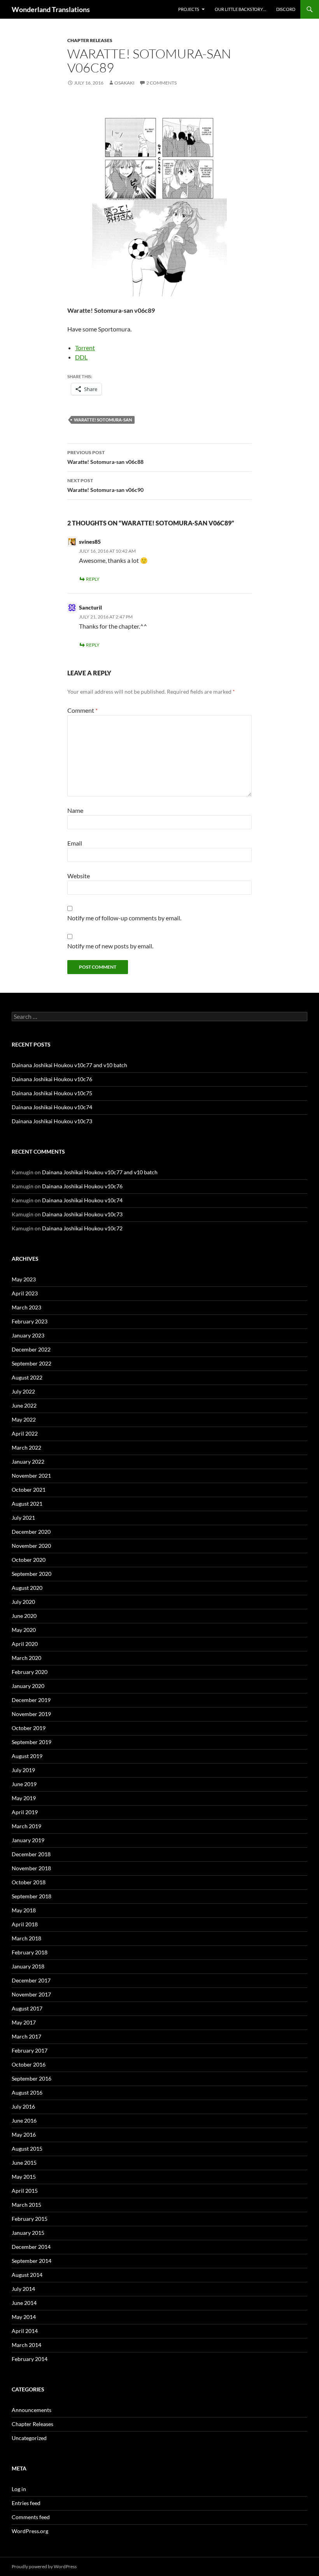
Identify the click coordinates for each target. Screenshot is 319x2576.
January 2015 (28, 2233)
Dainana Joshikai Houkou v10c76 (52, 1079)
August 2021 (27, 1504)
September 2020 (32, 1574)
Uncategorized (29, 2438)
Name (75, 810)
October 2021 (29, 1490)
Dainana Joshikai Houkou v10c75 (52, 1093)
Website (79, 876)
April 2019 (25, 1812)
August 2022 (27, 1377)
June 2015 (24, 2163)
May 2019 (24, 1798)
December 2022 (31, 1349)
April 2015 (25, 2191)
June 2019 (24, 1784)
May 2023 (24, 1279)
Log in (19, 2489)
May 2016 (24, 2135)
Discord (286, 9)
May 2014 (24, 2317)
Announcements (32, 2410)
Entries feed (26, 2503)
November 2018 (31, 1868)
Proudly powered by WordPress (44, 2566)
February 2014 (30, 2359)
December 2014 (31, 2247)
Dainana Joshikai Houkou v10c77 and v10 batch (69, 1065)
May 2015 (24, 2177)
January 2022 (28, 1462)
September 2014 (32, 2261)
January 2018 (28, 1966)
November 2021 (31, 1476)
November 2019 (31, 1714)
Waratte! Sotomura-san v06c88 (105, 457)
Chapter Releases (90, 40)
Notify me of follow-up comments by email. (124, 918)
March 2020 (26, 1658)
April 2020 (25, 1644)
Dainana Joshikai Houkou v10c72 (82, 1228)
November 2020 (31, 1546)
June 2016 (24, 2121)
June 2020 (24, 1616)
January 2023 (28, 1335)
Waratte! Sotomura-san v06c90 (105, 485)
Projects (189, 9)
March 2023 (26, 1307)
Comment (82, 710)
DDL (81, 357)
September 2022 (32, 1363)
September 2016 (32, 2078)
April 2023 (25, 1293)
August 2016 (27, 2092)
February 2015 (30, 2219)
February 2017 (30, 2050)
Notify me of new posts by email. (110, 946)
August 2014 (27, 2275)
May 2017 (24, 2022)
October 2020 (29, 1560)
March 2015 (26, 2205)
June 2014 (24, 2303)
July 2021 (23, 1518)
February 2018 (30, 1952)
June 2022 (24, 1405)
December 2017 (31, 1980)
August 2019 (27, 1756)
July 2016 (23, 2106)
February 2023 (30, 1321)
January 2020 (28, 1686)
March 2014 (26, 2345)
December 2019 (31, 1700)
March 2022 (26, 1447)
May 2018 (24, 1910)
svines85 (90, 542)
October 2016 (29, 2064)
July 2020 (23, 1602)
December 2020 (31, 1532)
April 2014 (25, 2331)
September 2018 (32, 1896)
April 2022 (25, 1433)
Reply (93, 579)
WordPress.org (30, 2531)
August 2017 (27, 2008)
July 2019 (23, 1770)
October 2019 (29, 1728)
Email (75, 843)
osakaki (124, 83)
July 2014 (23, 2289)
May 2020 (24, 1630)
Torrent (85, 348)
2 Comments (161, 83)
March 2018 (26, 1938)
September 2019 (32, 1742)
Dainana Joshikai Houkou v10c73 (52, 1121)
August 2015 (27, 2149)
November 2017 (31, 1994)
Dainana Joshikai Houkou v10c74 (52, 1107)
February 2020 (30, 1672)
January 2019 (28, 1840)
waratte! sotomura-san (103, 420)
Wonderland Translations (51, 9)
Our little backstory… (240, 9)
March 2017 (26, 2036)
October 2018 (29, 1882)
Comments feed (31, 2517)
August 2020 (27, 1588)
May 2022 (24, 1419)
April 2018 (25, 1924)
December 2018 (31, 1854)
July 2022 (23, 1391)
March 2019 (26, 1826)
